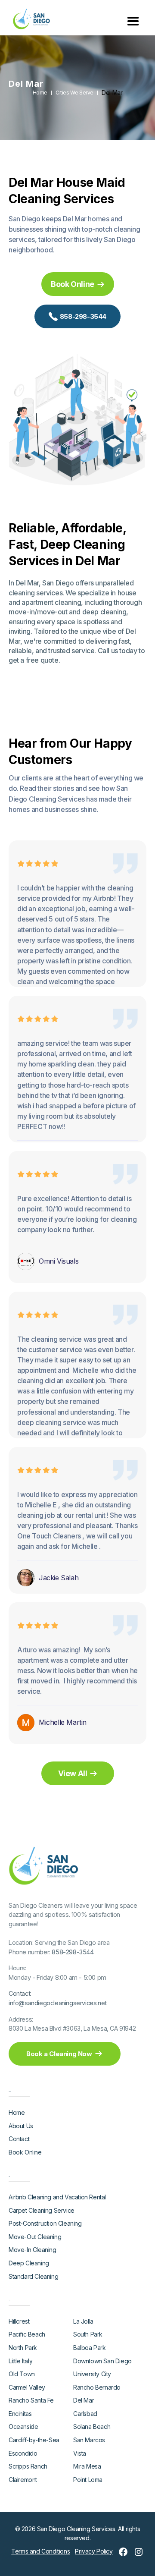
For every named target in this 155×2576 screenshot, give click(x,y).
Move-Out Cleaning (35, 2237)
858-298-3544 (73, 1952)
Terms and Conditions (40, 2551)
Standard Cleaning (33, 2276)
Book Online (25, 2152)
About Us (21, 2126)
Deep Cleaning (29, 2263)
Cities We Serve (74, 93)
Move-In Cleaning (33, 2250)
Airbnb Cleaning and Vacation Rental (57, 2197)
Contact (19, 2139)
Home (40, 93)
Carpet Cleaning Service (42, 2210)
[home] (29, 19)
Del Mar (112, 93)
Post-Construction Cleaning (45, 2223)
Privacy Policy (94, 2551)
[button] (133, 20)
